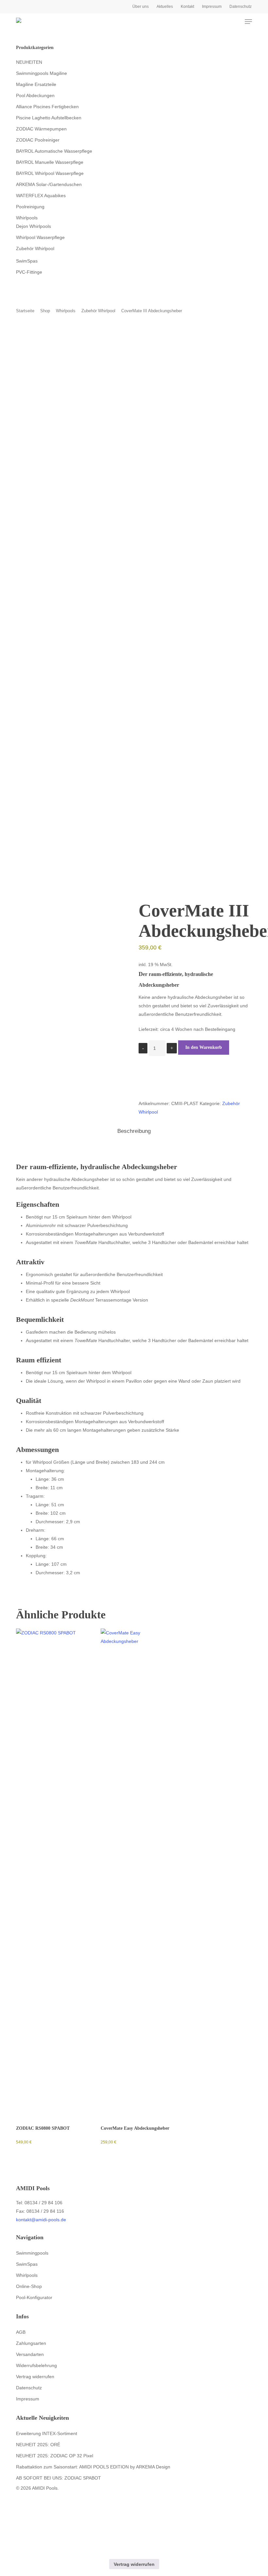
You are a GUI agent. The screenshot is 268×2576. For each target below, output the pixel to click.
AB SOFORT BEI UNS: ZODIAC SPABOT (59, 2478)
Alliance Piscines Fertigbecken (47, 107)
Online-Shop (29, 2286)
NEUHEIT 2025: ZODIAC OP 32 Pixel (55, 2456)
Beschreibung (134, 1131)
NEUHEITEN (29, 62)
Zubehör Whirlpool (35, 248)
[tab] (134, 1131)
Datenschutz (29, 2388)
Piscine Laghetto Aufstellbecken (49, 118)
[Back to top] (134, 2555)
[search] (223, 22)
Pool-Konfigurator (34, 2297)
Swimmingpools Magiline (42, 73)
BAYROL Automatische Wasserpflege (54, 151)
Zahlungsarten (31, 2343)
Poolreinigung (30, 207)
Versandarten (30, 2354)
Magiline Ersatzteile (36, 84)
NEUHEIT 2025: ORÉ (38, 2445)
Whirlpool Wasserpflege (40, 237)
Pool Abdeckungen (35, 95)
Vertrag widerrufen (35, 2377)
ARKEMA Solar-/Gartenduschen (49, 184)
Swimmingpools (32, 2253)
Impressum (28, 2399)
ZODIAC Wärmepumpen (41, 129)
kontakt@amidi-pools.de (41, 2220)
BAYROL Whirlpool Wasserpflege (50, 173)
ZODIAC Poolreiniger (38, 140)
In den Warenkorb (204, 1047)
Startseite (25, 311)
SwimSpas (27, 261)
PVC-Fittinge (29, 272)
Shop (45, 311)
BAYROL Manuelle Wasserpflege (50, 162)
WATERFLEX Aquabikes (41, 196)
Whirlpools (27, 218)
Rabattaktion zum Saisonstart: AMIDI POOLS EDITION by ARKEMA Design (93, 2467)
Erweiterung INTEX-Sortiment (47, 2433)
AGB (21, 2332)
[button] (248, 22)
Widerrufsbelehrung (36, 2365)
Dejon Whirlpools (33, 226)
